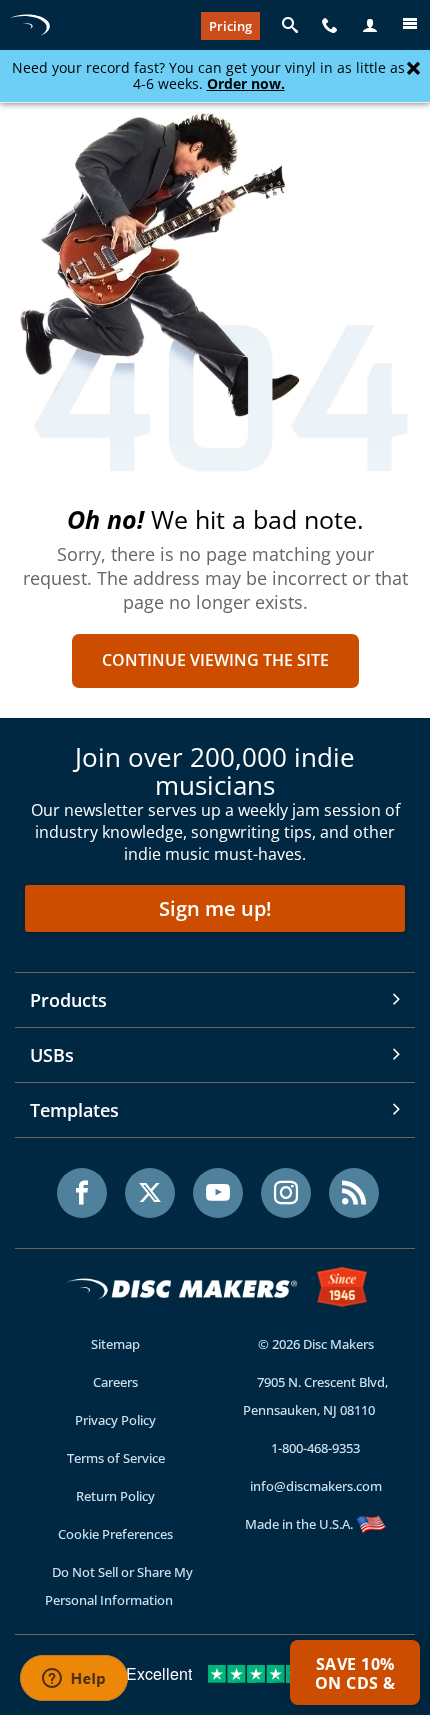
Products (68, 1000)
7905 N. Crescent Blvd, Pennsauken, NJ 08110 (315, 1396)
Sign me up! (215, 908)
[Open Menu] (410, 26)
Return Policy (115, 1496)
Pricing (230, 26)
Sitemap (115, 1344)
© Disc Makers (316, 1344)
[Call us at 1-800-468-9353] (330, 26)
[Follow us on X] (150, 1193)
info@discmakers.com (316, 1486)
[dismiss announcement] (413, 69)
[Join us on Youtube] (218, 1193)
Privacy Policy (115, 1420)
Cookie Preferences (115, 1534)
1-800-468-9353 (315, 1448)
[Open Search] (290, 26)
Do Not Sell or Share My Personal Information (119, 1586)
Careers (115, 1382)
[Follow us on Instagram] (286, 1193)
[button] (355, 1672)
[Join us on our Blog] (354, 1193)
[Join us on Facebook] (82, 1193)
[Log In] (370, 26)
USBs (52, 1055)
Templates (74, 1110)
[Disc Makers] (30, 25)
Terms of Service (116, 1458)
